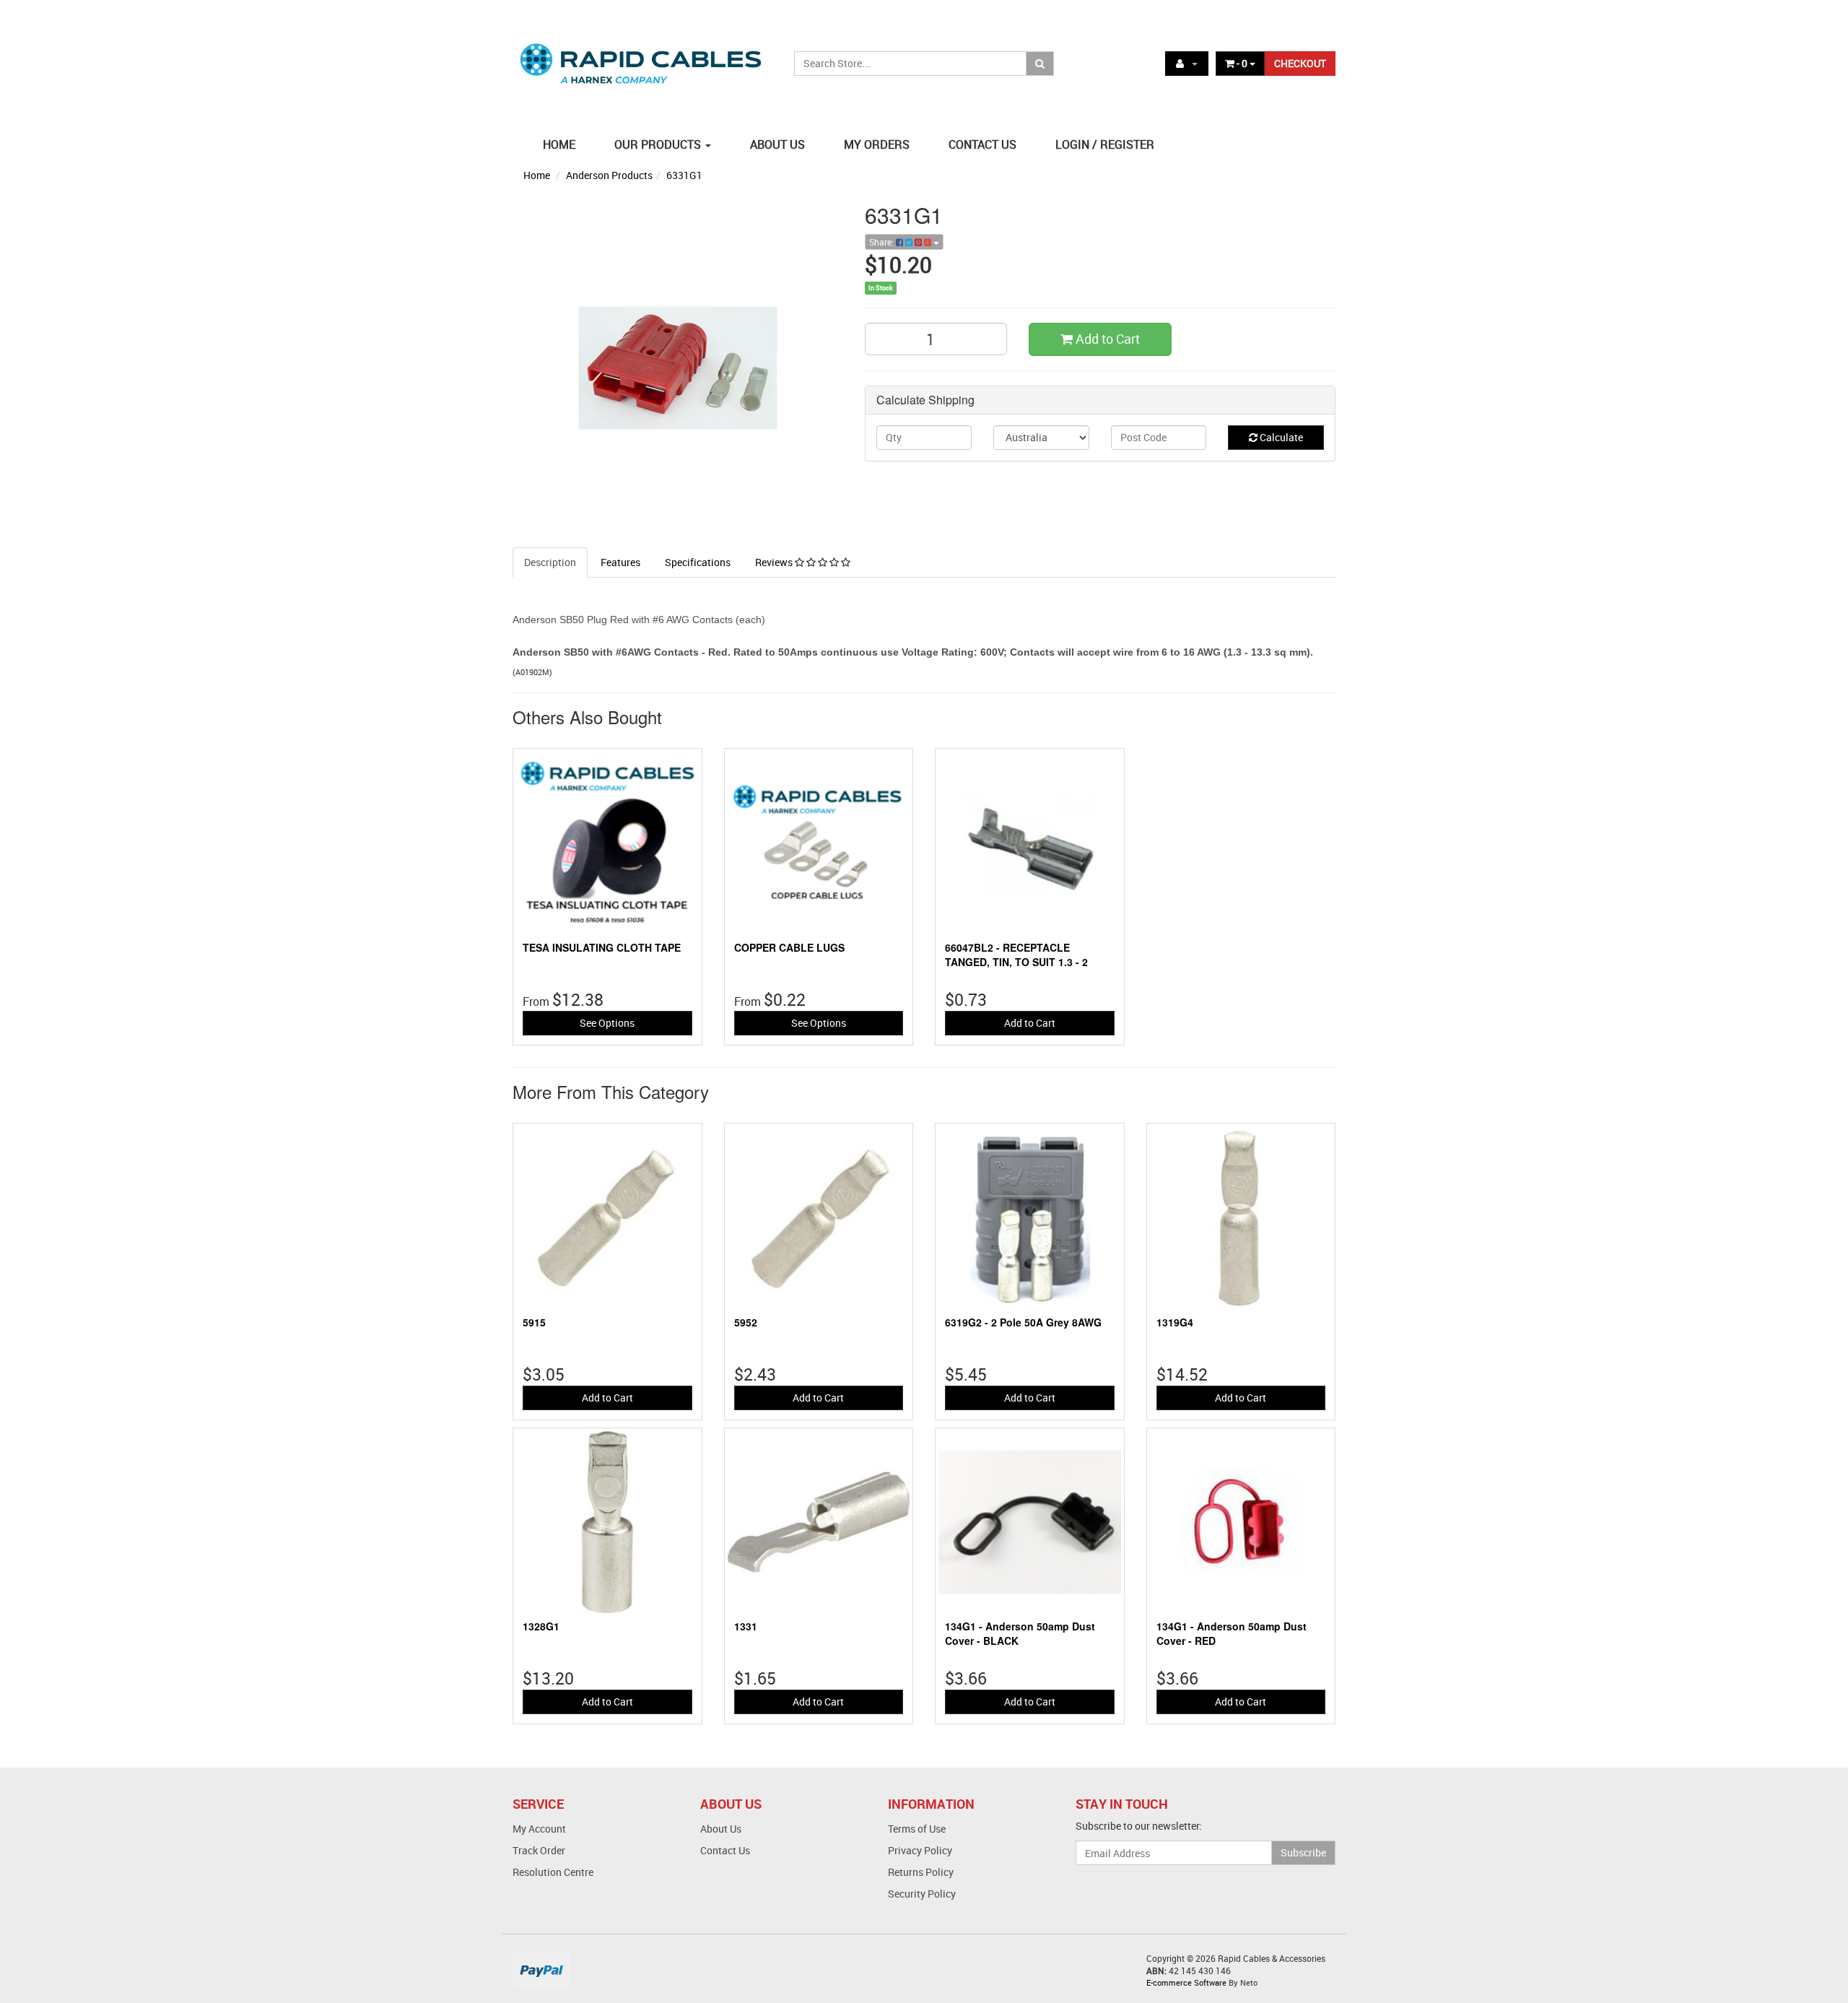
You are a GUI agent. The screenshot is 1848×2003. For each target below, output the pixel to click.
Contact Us (725, 1850)
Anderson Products (609, 175)
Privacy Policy (920, 1850)
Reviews (775, 562)
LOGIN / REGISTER (1105, 144)
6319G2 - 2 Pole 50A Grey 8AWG (1023, 1322)
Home (537, 175)
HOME (559, 144)
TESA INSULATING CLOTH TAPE (602, 947)
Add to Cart (1106, 339)
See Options (607, 1023)
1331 (746, 1626)
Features (620, 562)
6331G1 (684, 175)
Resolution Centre (553, 1872)
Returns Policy (921, 1872)
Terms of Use (917, 1829)
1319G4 (1175, 1322)
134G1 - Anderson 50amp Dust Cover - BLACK (1020, 1633)
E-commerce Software (1186, 1982)
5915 (534, 1322)
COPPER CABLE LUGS (789, 947)
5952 (746, 1322)
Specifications (698, 562)
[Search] (1040, 64)
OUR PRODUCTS (659, 144)
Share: (882, 242)
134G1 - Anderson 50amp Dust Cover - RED (1232, 1633)
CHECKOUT (1300, 63)
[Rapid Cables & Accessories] (642, 55)
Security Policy (922, 1894)
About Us (721, 1829)
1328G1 (541, 1626)
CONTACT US (982, 144)
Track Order (539, 1850)
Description (550, 562)
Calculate (1280, 437)
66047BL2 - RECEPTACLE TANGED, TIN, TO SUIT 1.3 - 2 (1016, 955)
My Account (539, 1829)
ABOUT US (777, 144)
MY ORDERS (877, 144)
